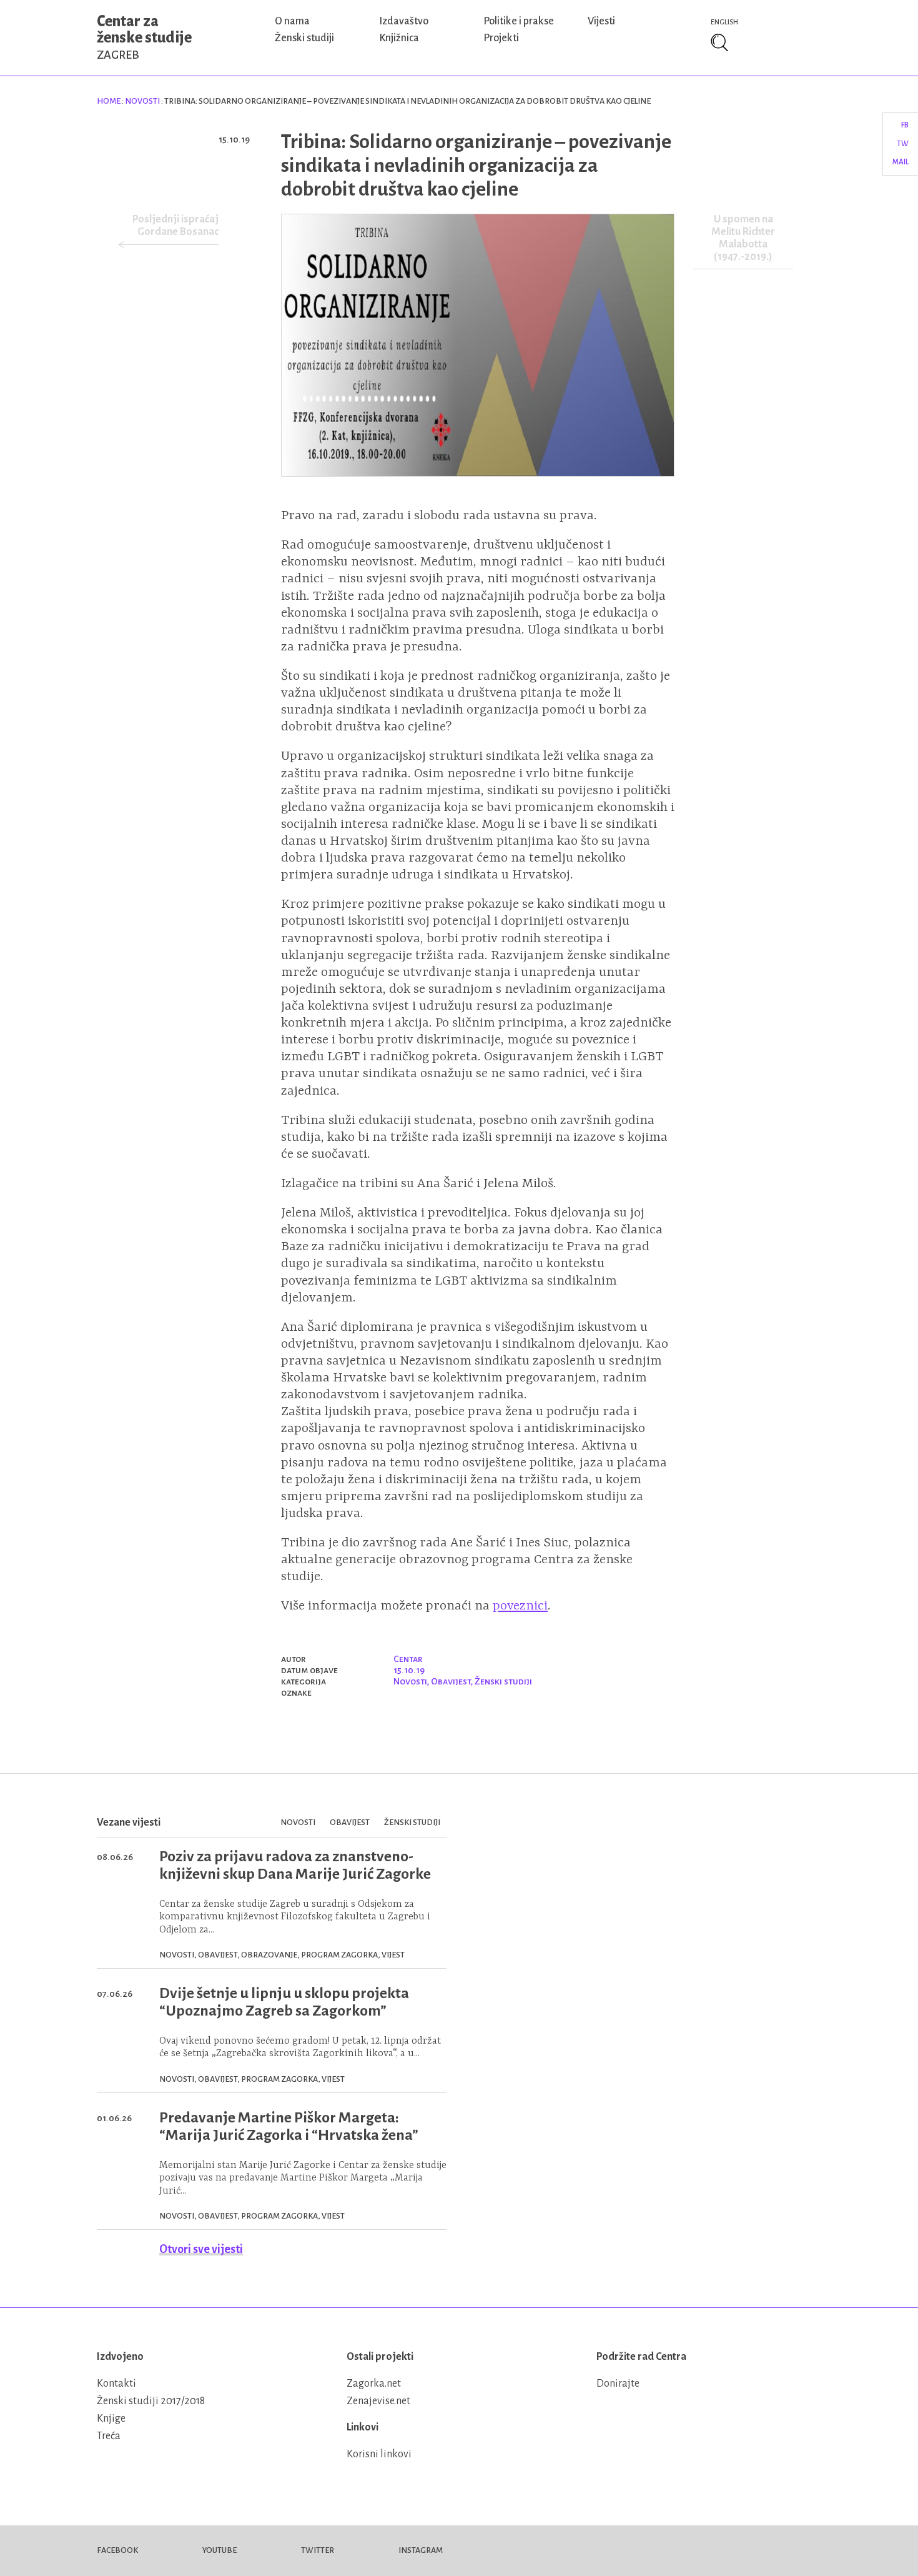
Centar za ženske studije (144, 37)
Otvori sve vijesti (201, 2249)
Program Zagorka (339, 1955)
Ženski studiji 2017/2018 (151, 2401)
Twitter (318, 2550)
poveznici (520, 1606)
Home (109, 101)
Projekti (501, 38)
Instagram (421, 2550)
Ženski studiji (304, 38)
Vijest (393, 1955)
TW (903, 144)
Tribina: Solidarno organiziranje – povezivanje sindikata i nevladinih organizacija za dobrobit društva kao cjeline (476, 166)
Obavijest (451, 1681)
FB (905, 125)
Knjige (111, 2419)
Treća (109, 2436)
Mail (901, 162)
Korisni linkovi (379, 2454)
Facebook (117, 2550)
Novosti (142, 101)
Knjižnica (399, 38)
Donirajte (618, 2384)
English (724, 22)
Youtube (220, 2550)
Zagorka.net (374, 2384)
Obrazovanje (269, 1955)
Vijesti (601, 21)
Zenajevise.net (378, 2401)
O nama (292, 21)
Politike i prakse (519, 21)
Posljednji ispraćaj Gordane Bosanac (175, 226)
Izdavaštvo (404, 21)
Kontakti (116, 2384)
